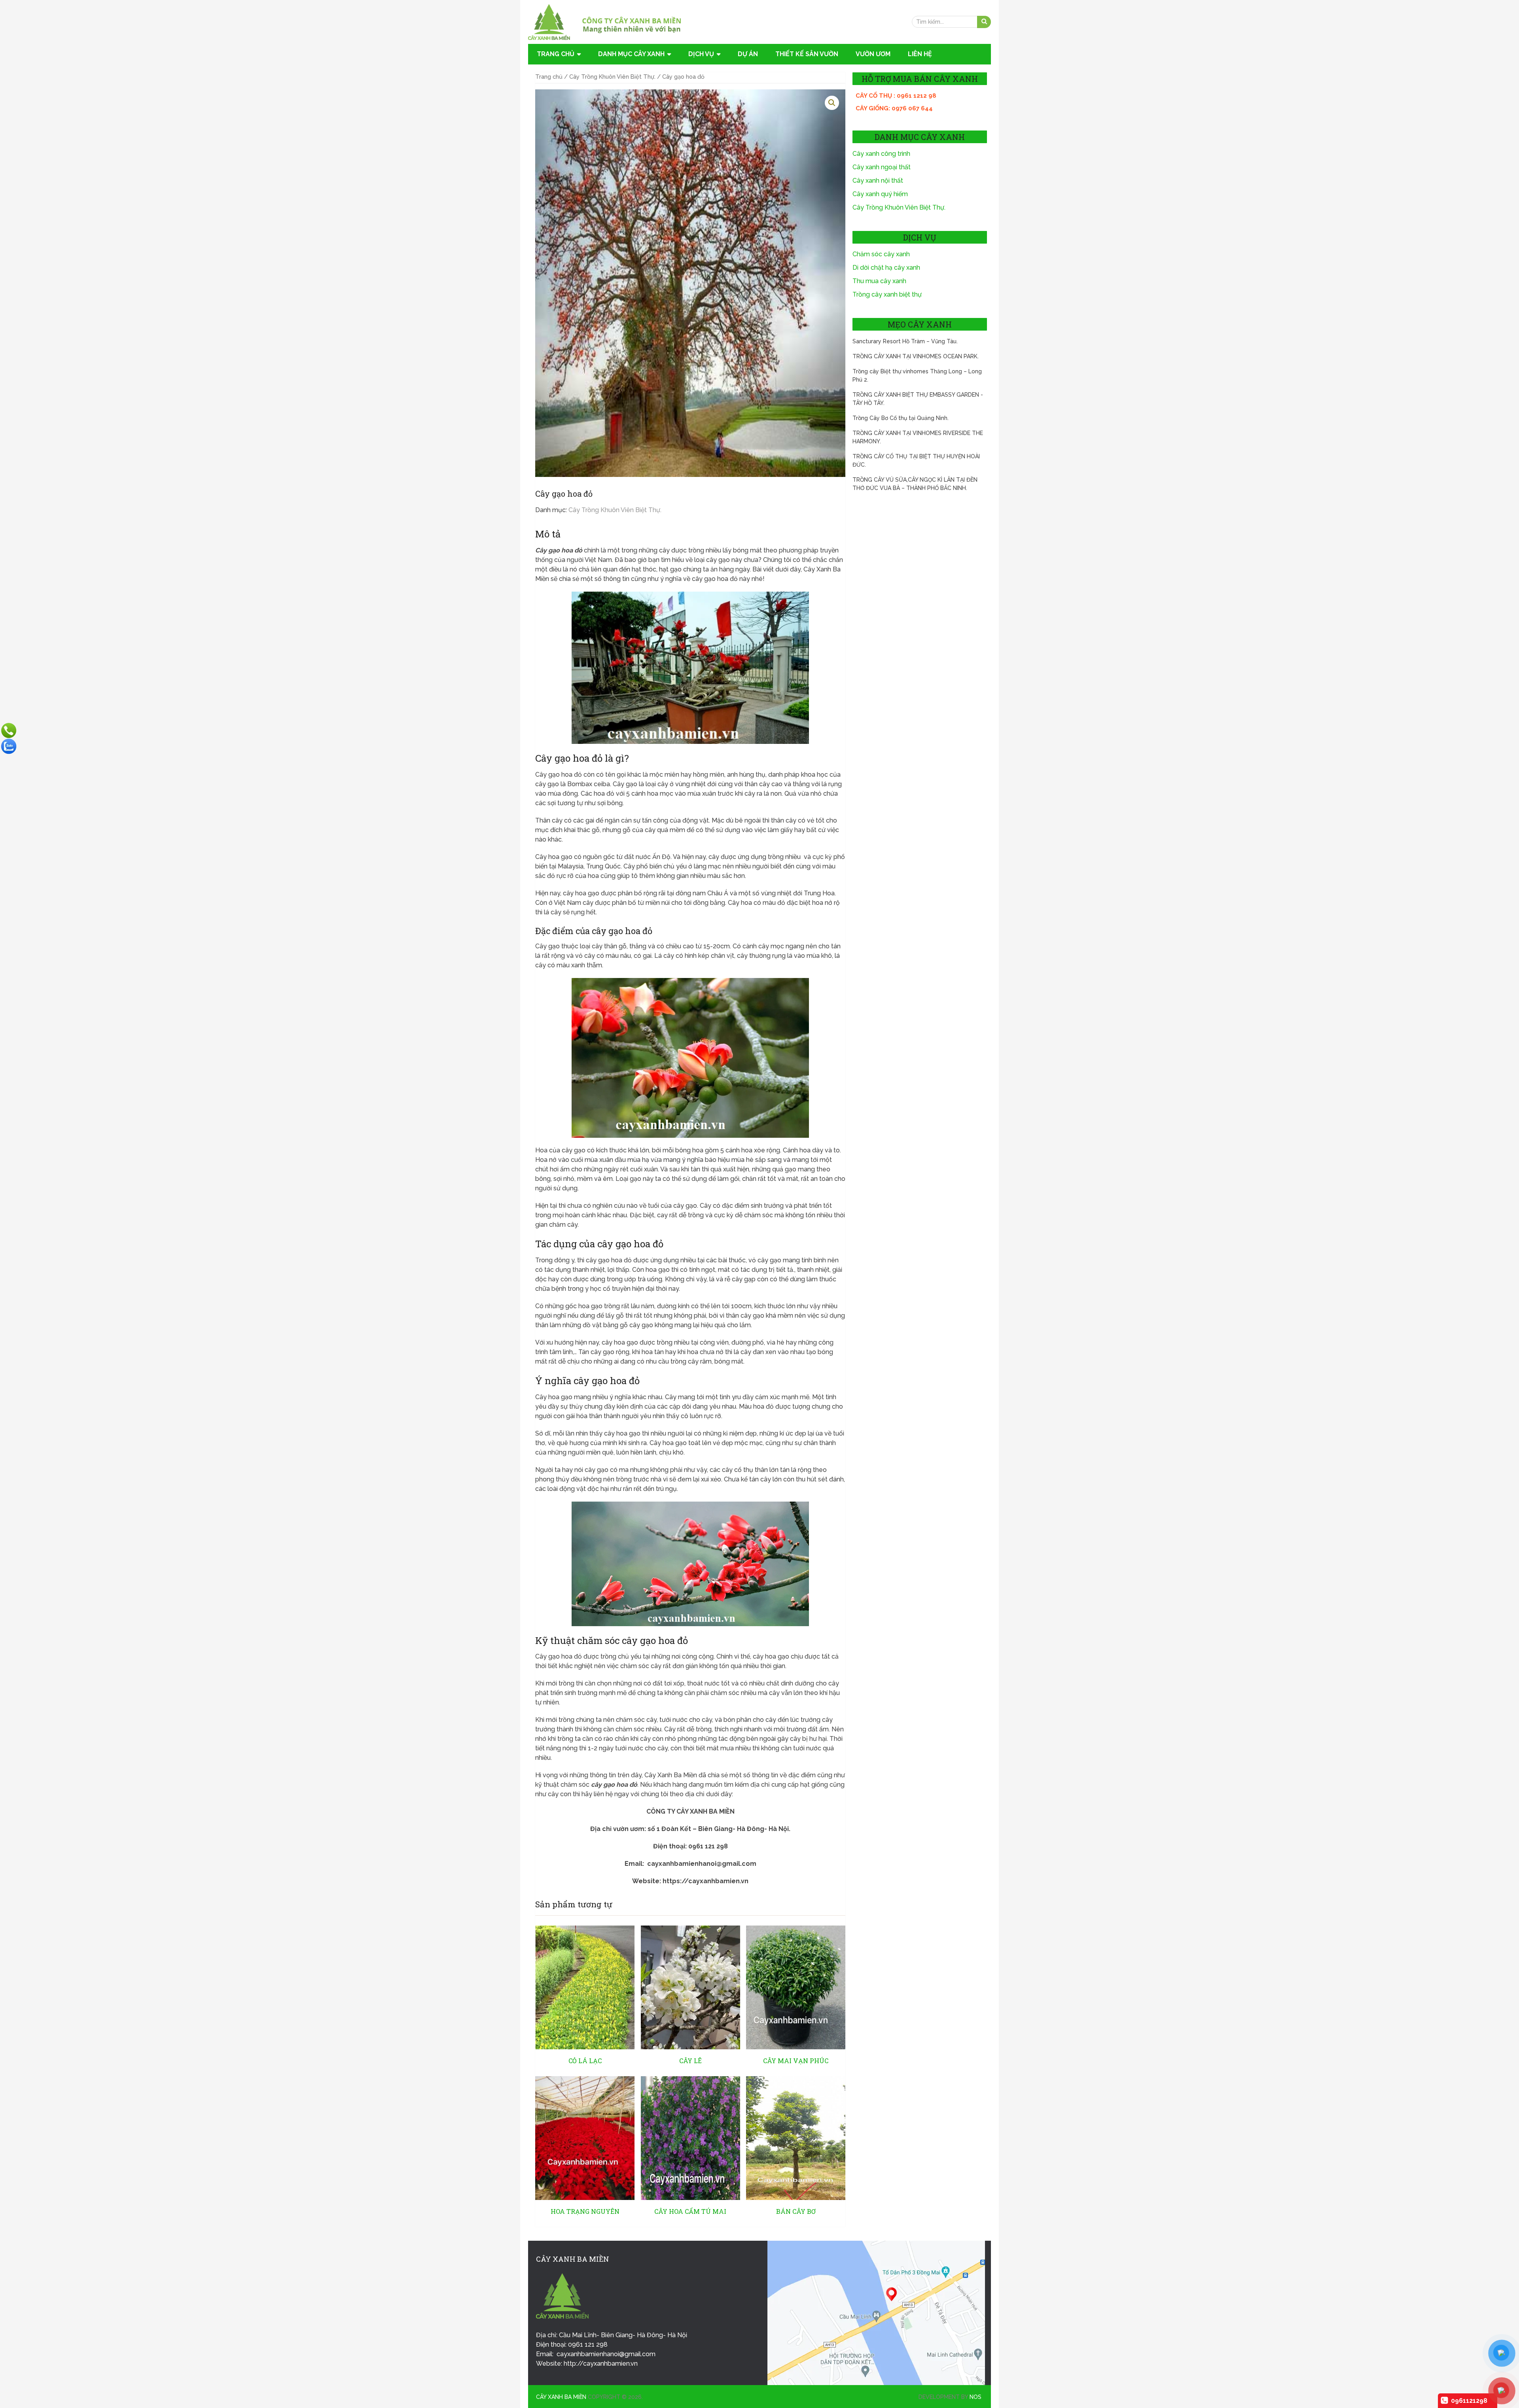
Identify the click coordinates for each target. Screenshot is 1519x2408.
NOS (975, 2397)
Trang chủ (556, 54)
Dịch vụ (701, 54)
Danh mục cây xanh (631, 54)
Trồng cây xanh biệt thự (887, 294)
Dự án (748, 54)
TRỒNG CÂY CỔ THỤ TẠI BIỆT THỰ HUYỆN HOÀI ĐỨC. (916, 461)
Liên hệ (920, 54)
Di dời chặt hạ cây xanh (886, 268)
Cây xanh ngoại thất (882, 167)
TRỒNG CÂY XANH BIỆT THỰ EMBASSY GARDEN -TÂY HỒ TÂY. (918, 399)
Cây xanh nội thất (878, 181)
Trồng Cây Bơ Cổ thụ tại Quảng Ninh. (901, 418)
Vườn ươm (873, 54)
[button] (832, 103)
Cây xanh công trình (881, 154)
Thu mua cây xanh (879, 281)
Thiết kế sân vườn (807, 54)
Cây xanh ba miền (561, 2397)
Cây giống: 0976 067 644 (894, 108)
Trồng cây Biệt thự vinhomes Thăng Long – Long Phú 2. (917, 375)
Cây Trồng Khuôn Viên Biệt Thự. (612, 77)
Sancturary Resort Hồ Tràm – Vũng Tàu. (905, 341)
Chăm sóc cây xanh (881, 254)
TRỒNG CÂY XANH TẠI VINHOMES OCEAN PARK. (916, 356)
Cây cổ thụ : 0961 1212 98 (896, 96)
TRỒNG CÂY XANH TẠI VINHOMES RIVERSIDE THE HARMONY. (918, 437)
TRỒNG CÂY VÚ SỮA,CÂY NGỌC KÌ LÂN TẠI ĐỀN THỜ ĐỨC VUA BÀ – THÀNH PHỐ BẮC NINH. (915, 484)
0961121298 (1469, 2401)
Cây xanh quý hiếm (880, 194)
